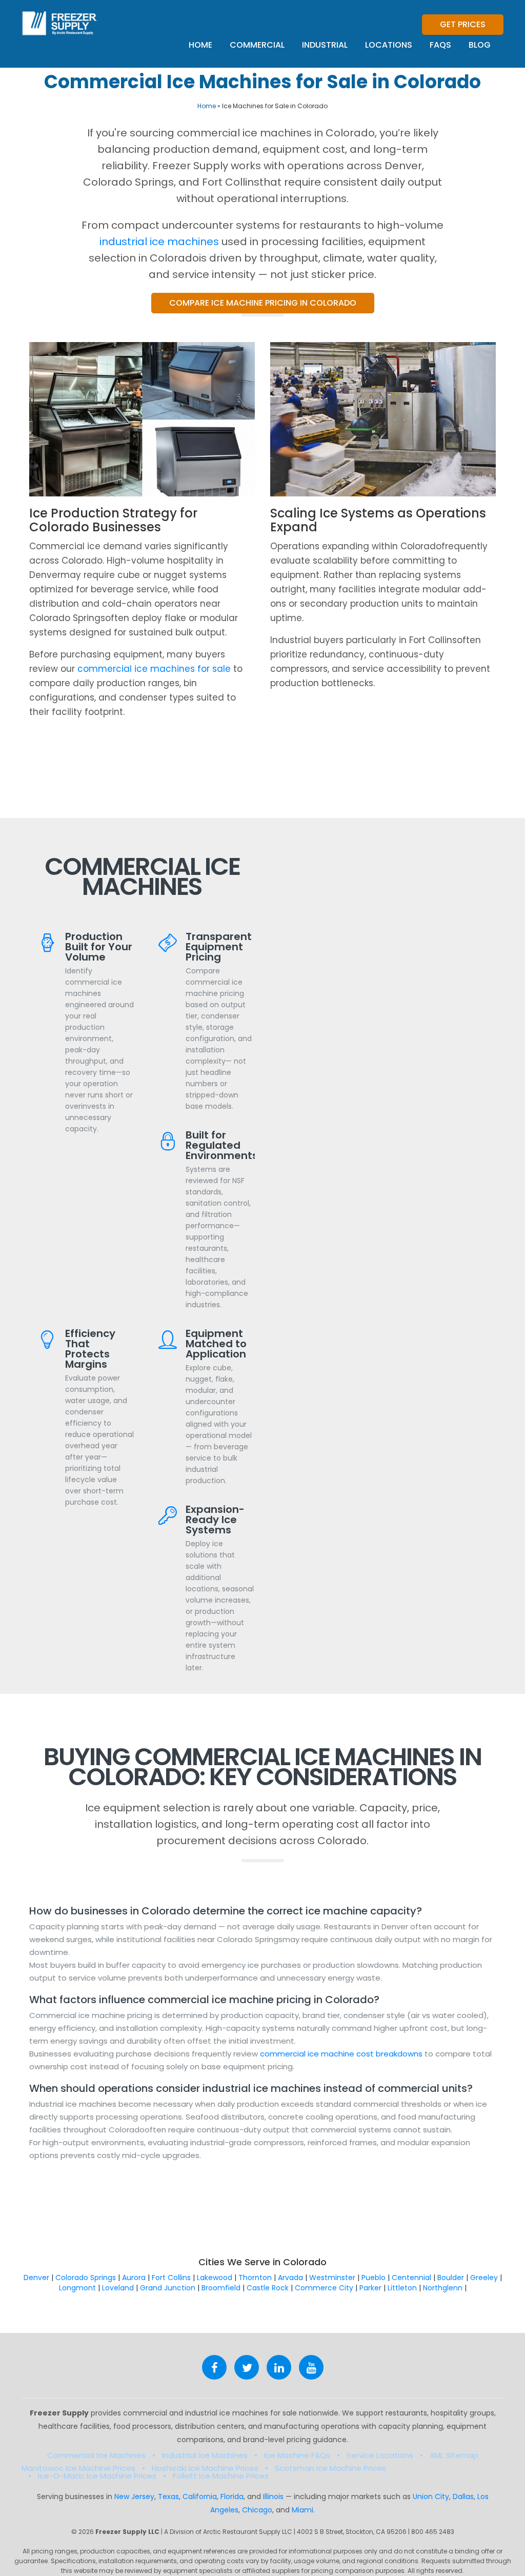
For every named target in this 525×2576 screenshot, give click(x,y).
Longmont (77, 2288)
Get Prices (463, 24)
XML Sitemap (454, 2455)
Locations (389, 45)
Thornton (255, 2278)
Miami (302, 2510)
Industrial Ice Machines (205, 2455)
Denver (36, 2278)
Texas (168, 2497)
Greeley (484, 2278)
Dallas (463, 2497)
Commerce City (324, 2288)
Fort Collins (171, 2278)
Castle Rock (268, 2288)
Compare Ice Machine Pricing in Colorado (263, 303)
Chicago (257, 2510)
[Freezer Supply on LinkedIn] (279, 2367)
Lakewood (215, 2278)
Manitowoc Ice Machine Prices (78, 2468)
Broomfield (221, 2288)
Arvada (290, 2278)
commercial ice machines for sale (154, 669)
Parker (370, 2288)
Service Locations (380, 2455)
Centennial (411, 2278)
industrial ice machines (159, 242)
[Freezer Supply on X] (247, 2367)
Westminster (332, 2278)
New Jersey (134, 2497)
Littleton (402, 2288)
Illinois (273, 2497)
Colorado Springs (86, 2278)
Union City (431, 2497)
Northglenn (443, 2288)
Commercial (257, 45)
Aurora (134, 2278)
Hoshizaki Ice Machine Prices (205, 2468)
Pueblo (373, 2278)
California (200, 2497)
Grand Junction (168, 2288)
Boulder (451, 2278)
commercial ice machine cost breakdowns (342, 2054)
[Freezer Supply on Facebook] (214, 2367)
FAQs (440, 45)
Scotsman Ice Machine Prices (330, 2468)
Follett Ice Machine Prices (221, 2476)
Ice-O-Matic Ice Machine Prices (97, 2476)
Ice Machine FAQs (297, 2455)
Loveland (118, 2288)
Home (200, 45)
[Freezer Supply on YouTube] (311, 2367)
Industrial (325, 45)
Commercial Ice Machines (96, 2455)
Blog (480, 45)
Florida (232, 2497)
